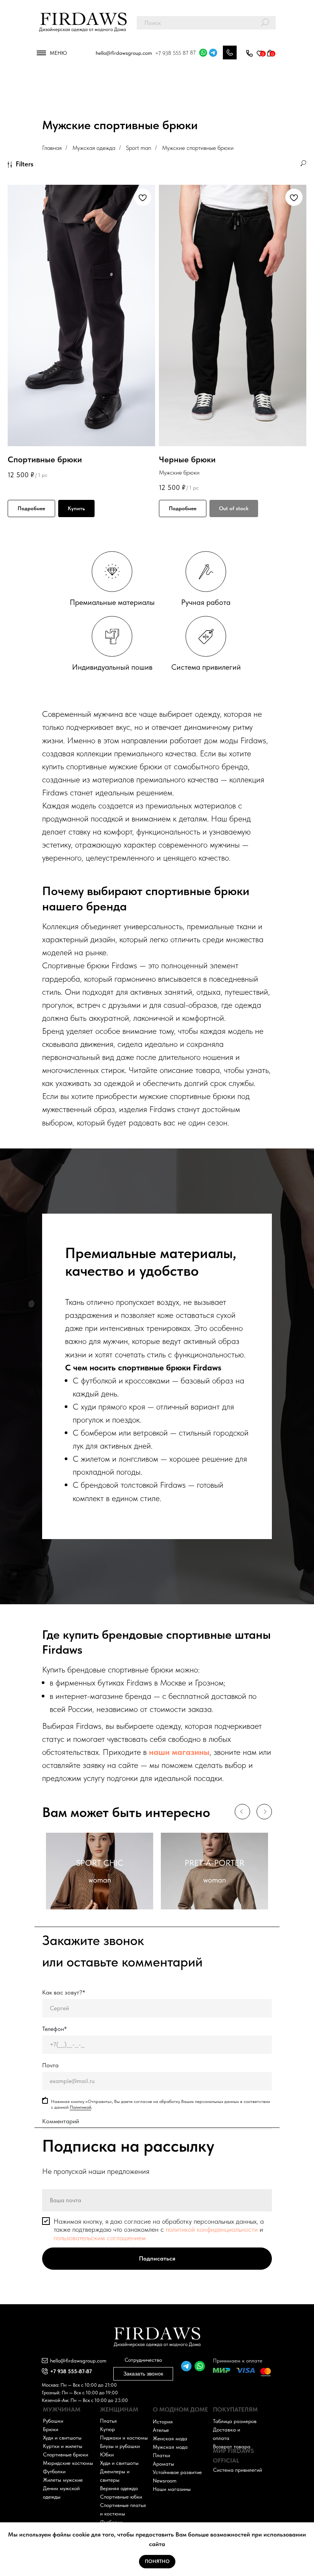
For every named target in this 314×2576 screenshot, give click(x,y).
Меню (58, 53)
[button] (249, 54)
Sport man (139, 148)
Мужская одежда (94, 148)
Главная (52, 148)
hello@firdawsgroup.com (124, 53)
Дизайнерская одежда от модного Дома (83, 29)
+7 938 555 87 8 (174, 53)
